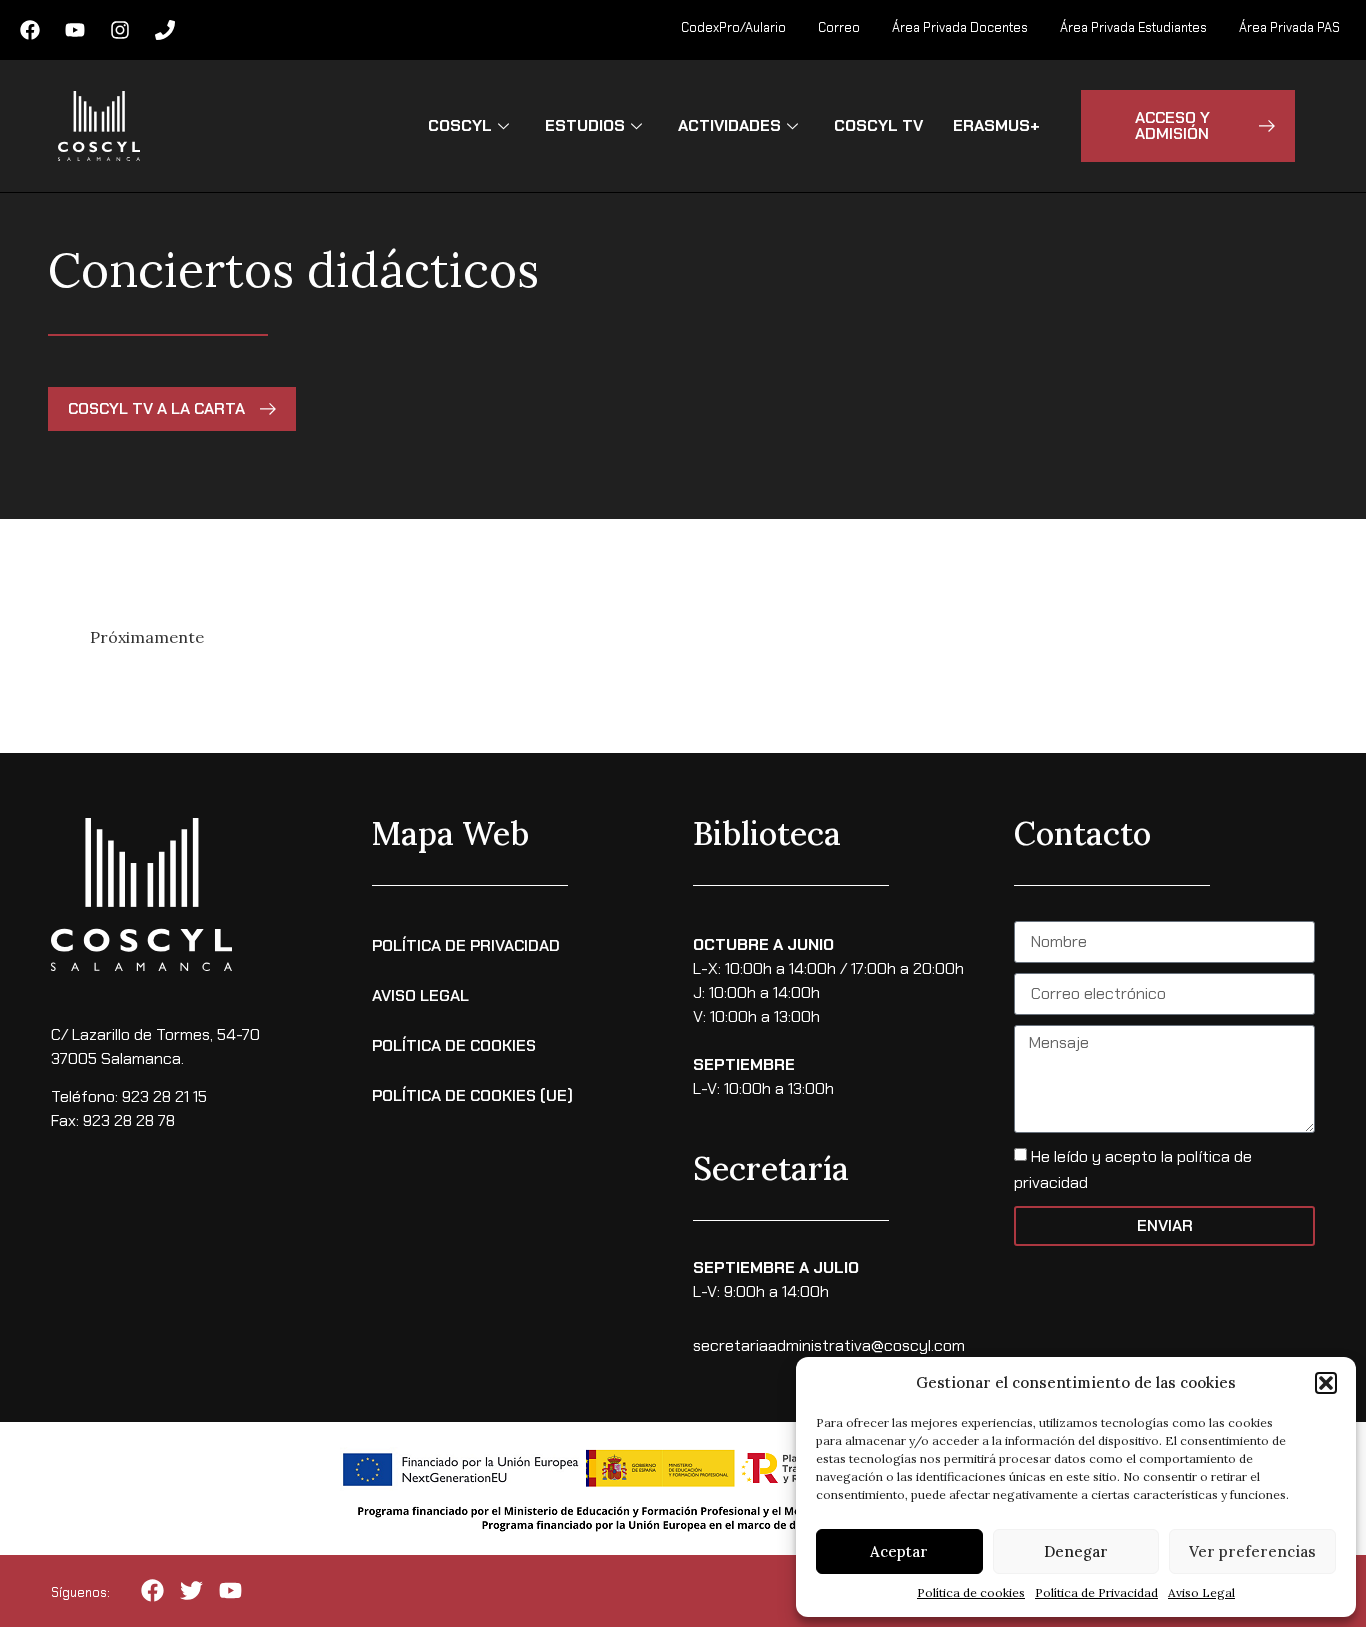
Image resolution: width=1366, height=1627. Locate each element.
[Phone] (165, 30)
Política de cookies (971, 1592)
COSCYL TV (878, 125)
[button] (1326, 1383)
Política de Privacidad (1096, 1592)
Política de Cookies (454, 1045)
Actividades (729, 125)
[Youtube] (75, 30)
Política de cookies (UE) (472, 1095)
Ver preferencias (1252, 1551)
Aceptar (899, 1551)
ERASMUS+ (996, 125)
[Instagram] (120, 30)
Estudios (585, 125)
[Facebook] (30, 30)
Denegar (1076, 1551)
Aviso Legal (1201, 1592)
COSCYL (460, 125)
